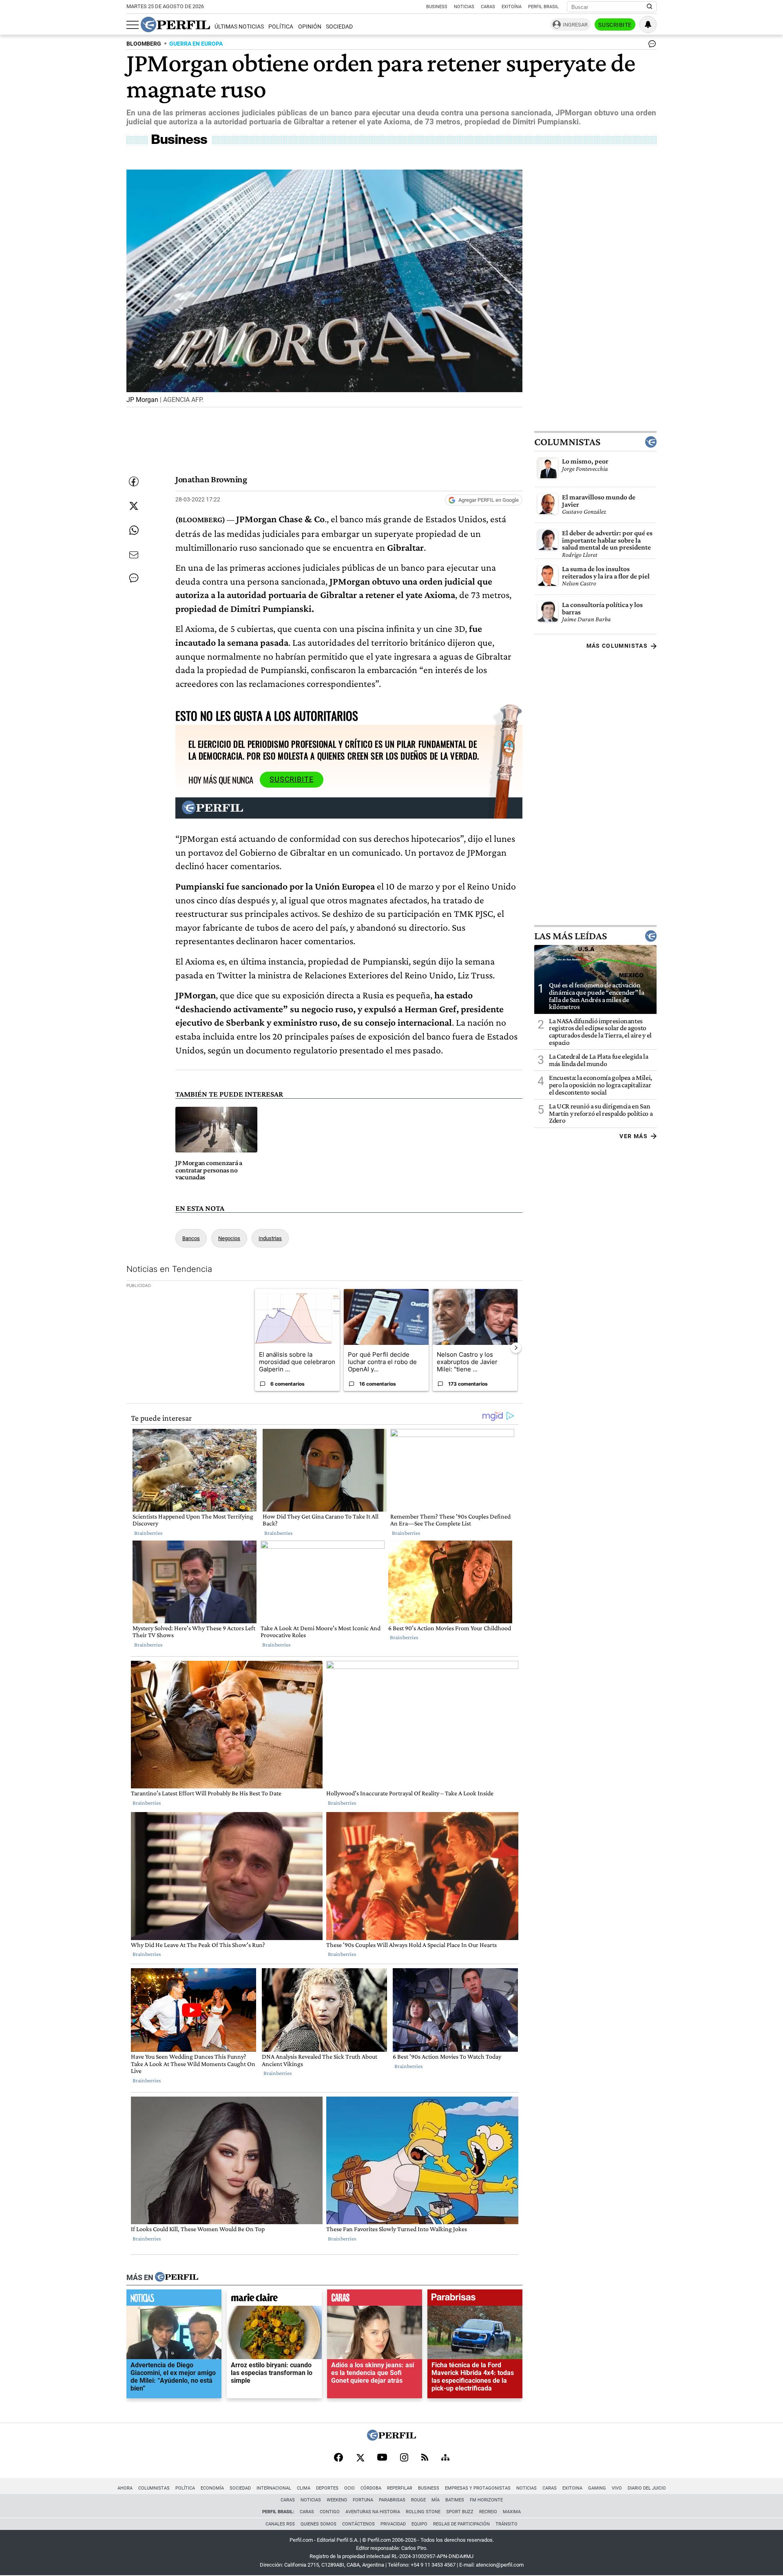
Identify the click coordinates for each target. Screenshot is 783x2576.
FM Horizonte (486, 2500)
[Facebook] (338, 2458)
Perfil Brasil (543, 7)
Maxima (512, 2512)
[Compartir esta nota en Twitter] (134, 506)
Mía (436, 2500)
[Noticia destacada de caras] (375, 2300)
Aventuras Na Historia (373, 2512)
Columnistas (567, 442)
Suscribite (615, 25)
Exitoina (572, 2488)
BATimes (455, 2500)
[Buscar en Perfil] (650, 7)
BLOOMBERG (144, 44)
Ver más (634, 1136)
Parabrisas (392, 2500)
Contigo (330, 2512)
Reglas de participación (461, 2524)
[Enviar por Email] (134, 555)
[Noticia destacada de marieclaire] (274, 2300)
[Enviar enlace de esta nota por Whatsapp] (134, 530)
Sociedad (339, 27)
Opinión (310, 27)
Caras (488, 7)
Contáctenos (358, 2524)
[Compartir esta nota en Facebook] (134, 481)
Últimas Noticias (239, 27)
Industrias (270, 1238)
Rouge (418, 2500)
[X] (360, 2458)
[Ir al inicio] (175, 24)
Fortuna (363, 2500)
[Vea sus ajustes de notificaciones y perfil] (648, 24)
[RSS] (425, 2458)
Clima (304, 2488)
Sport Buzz (460, 2512)
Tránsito (507, 2524)
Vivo (617, 2488)
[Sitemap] (445, 2458)
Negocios (229, 1238)
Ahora (125, 2488)
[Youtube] (382, 2458)
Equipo (419, 2524)
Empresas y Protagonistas (478, 2488)
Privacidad (393, 2524)
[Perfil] (177, 2278)
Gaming (597, 2488)
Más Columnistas (617, 646)
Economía (212, 2488)
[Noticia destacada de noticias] (174, 2300)
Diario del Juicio (647, 2488)
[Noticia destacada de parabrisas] (475, 2300)
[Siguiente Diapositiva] (516, 1348)
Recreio (488, 2512)
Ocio (349, 2488)
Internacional (274, 2488)
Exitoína (512, 7)
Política (281, 27)
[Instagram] (404, 2458)
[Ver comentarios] (650, 46)
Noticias (464, 7)
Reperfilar (400, 2488)
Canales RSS (280, 2524)
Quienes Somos (319, 2524)
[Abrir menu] (133, 25)
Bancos (191, 1238)
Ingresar (575, 25)
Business (437, 7)
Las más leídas (571, 936)
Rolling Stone (423, 2512)
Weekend (337, 2500)
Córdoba (371, 2488)
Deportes (327, 2488)
